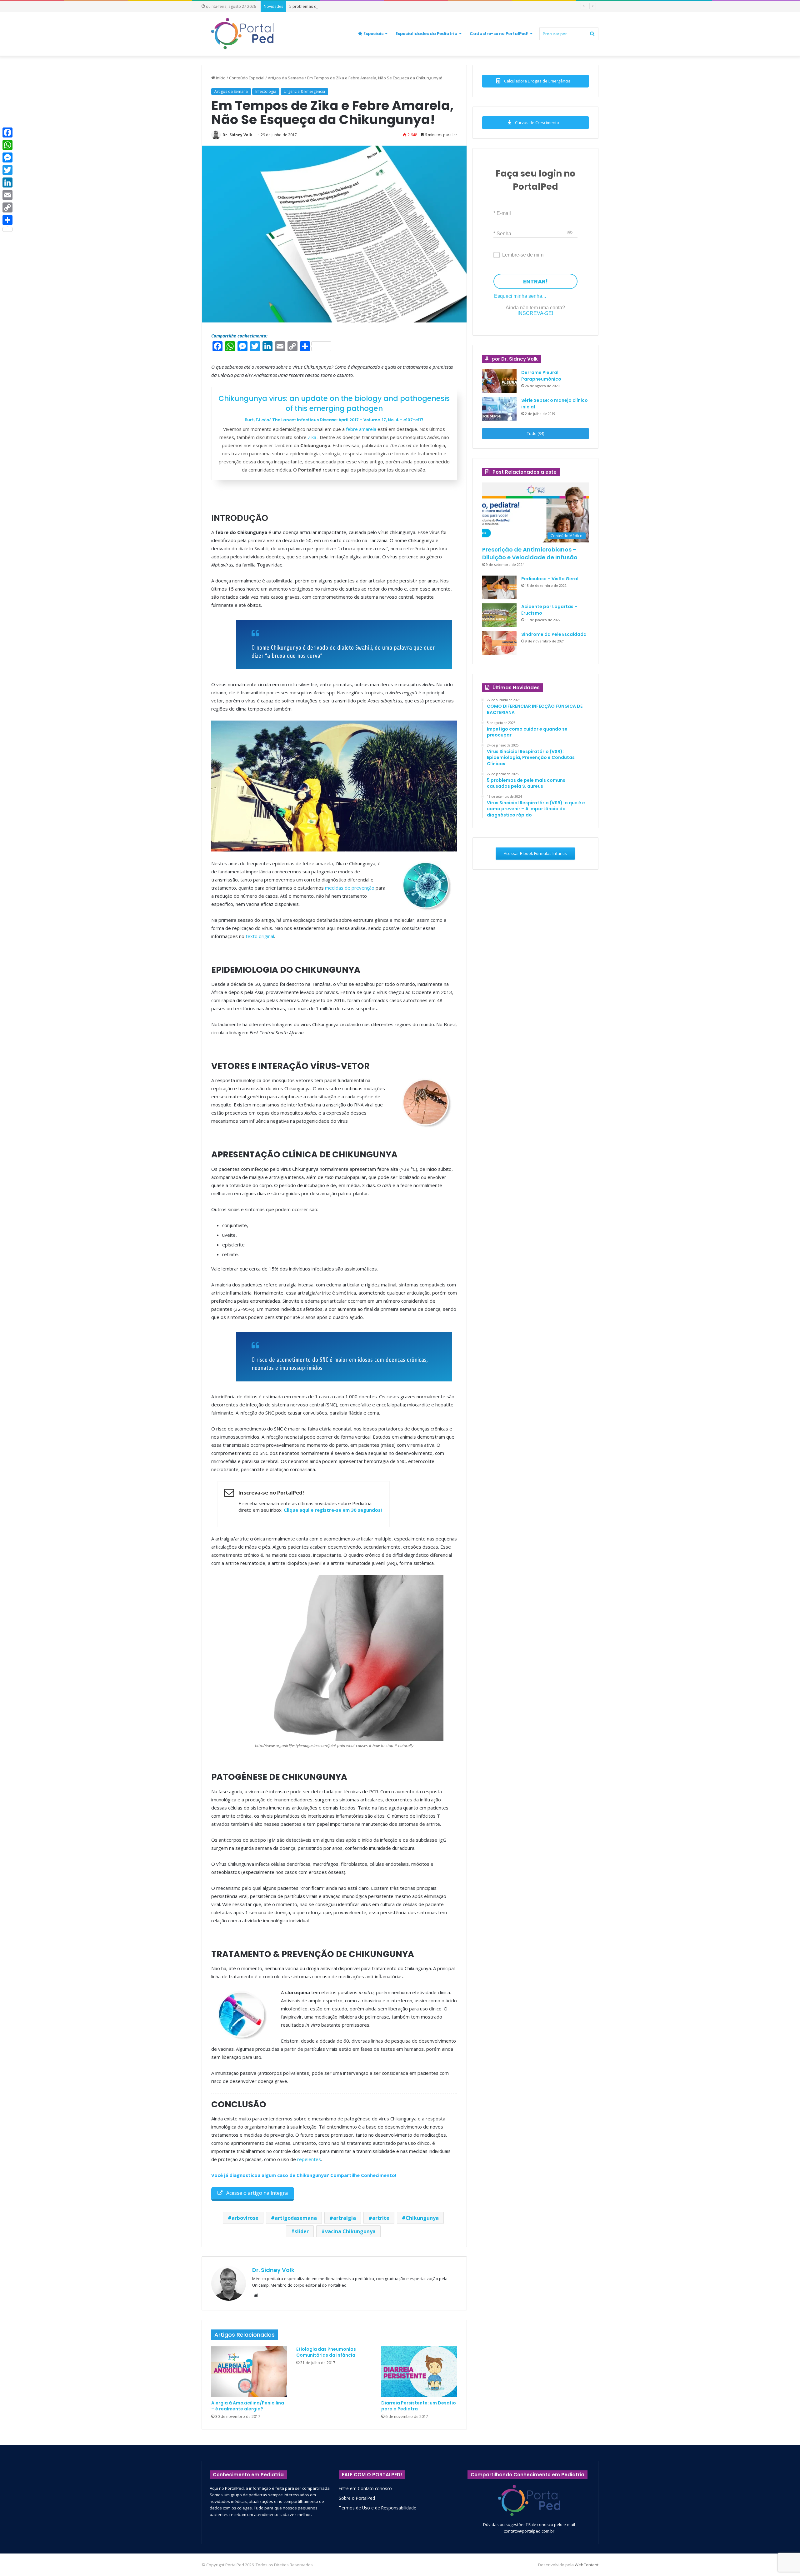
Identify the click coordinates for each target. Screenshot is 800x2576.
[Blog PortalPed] (242, 34)
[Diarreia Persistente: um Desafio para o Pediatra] (419, 2372)
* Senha (502, 233)
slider (302, 2231)
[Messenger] (7, 157)
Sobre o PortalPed (357, 2498)
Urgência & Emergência (304, 91)
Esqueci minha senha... (520, 296)
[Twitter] (7, 170)
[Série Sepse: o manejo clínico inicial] (499, 409)
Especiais (373, 34)
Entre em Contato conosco (365, 2488)
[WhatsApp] (7, 145)
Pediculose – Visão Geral (550, 579)
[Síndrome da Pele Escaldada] (499, 643)
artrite (381, 2218)
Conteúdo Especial (247, 78)
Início (220, 78)
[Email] (7, 195)
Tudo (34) (535, 433)
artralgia (345, 2218)
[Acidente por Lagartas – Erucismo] (499, 615)
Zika (313, 437)
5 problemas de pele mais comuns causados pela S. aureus (346, 6)
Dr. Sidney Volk (237, 135)
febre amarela (361, 429)
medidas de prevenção (350, 888)
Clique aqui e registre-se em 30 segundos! (333, 1510)
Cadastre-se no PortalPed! (499, 34)
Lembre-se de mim (523, 255)
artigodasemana (296, 2218)
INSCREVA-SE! (535, 313)
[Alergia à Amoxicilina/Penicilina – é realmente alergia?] (249, 2372)
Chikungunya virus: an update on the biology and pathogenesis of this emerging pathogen (334, 403)
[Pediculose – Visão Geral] (499, 587)
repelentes (309, 2159)
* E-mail (502, 213)
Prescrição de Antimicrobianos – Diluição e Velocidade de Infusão (530, 553)
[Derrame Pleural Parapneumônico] (499, 381)
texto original (260, 936)
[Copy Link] (7, 207)
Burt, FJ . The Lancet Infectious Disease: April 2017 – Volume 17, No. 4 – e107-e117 (334, 420)
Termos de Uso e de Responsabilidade (377, 2508)
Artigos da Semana (286, 78)
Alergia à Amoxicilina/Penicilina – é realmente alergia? (248, 2406)
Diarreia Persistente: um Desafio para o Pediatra (419, 2406)
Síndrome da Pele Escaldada (554, 634)
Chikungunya (422, 2218)
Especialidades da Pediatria (427, 34)
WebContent (587, 2565)
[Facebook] (7, 132)
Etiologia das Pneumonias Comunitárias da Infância (326, 2352)
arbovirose (245, 2218)
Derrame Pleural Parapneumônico (541, 376)
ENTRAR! (535, 281)
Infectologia (266, 91)
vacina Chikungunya (350, 2231)
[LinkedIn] (7, 182)
